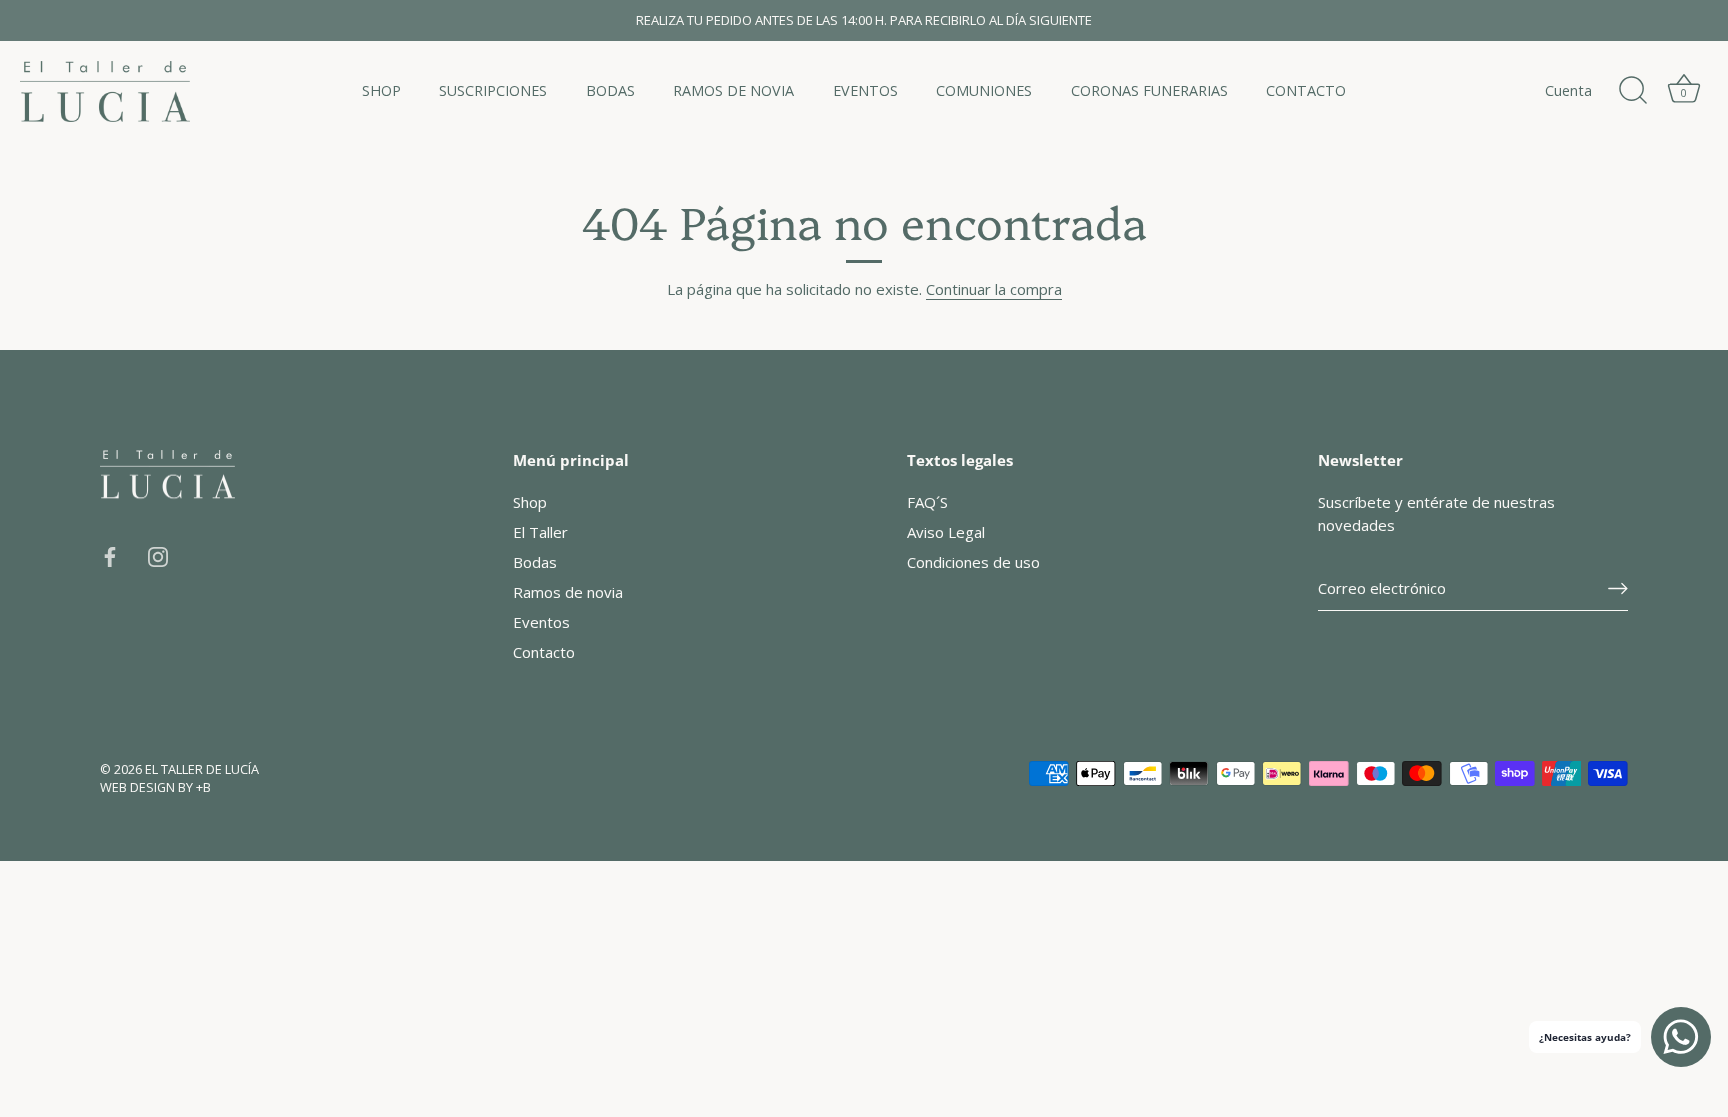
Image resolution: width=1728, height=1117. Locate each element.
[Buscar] (1633, 91)
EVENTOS (865, 90)
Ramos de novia (568, 592)
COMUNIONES (984, 90)
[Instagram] (158, 555)
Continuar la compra (994, 289)
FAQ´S (927, 502)
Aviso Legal (946, 532)
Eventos (541, 622)
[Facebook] (110, 555)
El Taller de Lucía (202, 769)
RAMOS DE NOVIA (733, 90)
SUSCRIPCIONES (493, 90)
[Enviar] (1618, 588)
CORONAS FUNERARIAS (1149, 90)
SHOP (381, 90)
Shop (530, 502)
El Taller (540, 532)
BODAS (610, 90)
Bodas (535, 562)
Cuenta (1568, 90)
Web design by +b (155, 787)
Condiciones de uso (973, 562)
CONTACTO (1306, 90)
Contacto (544, 652)
